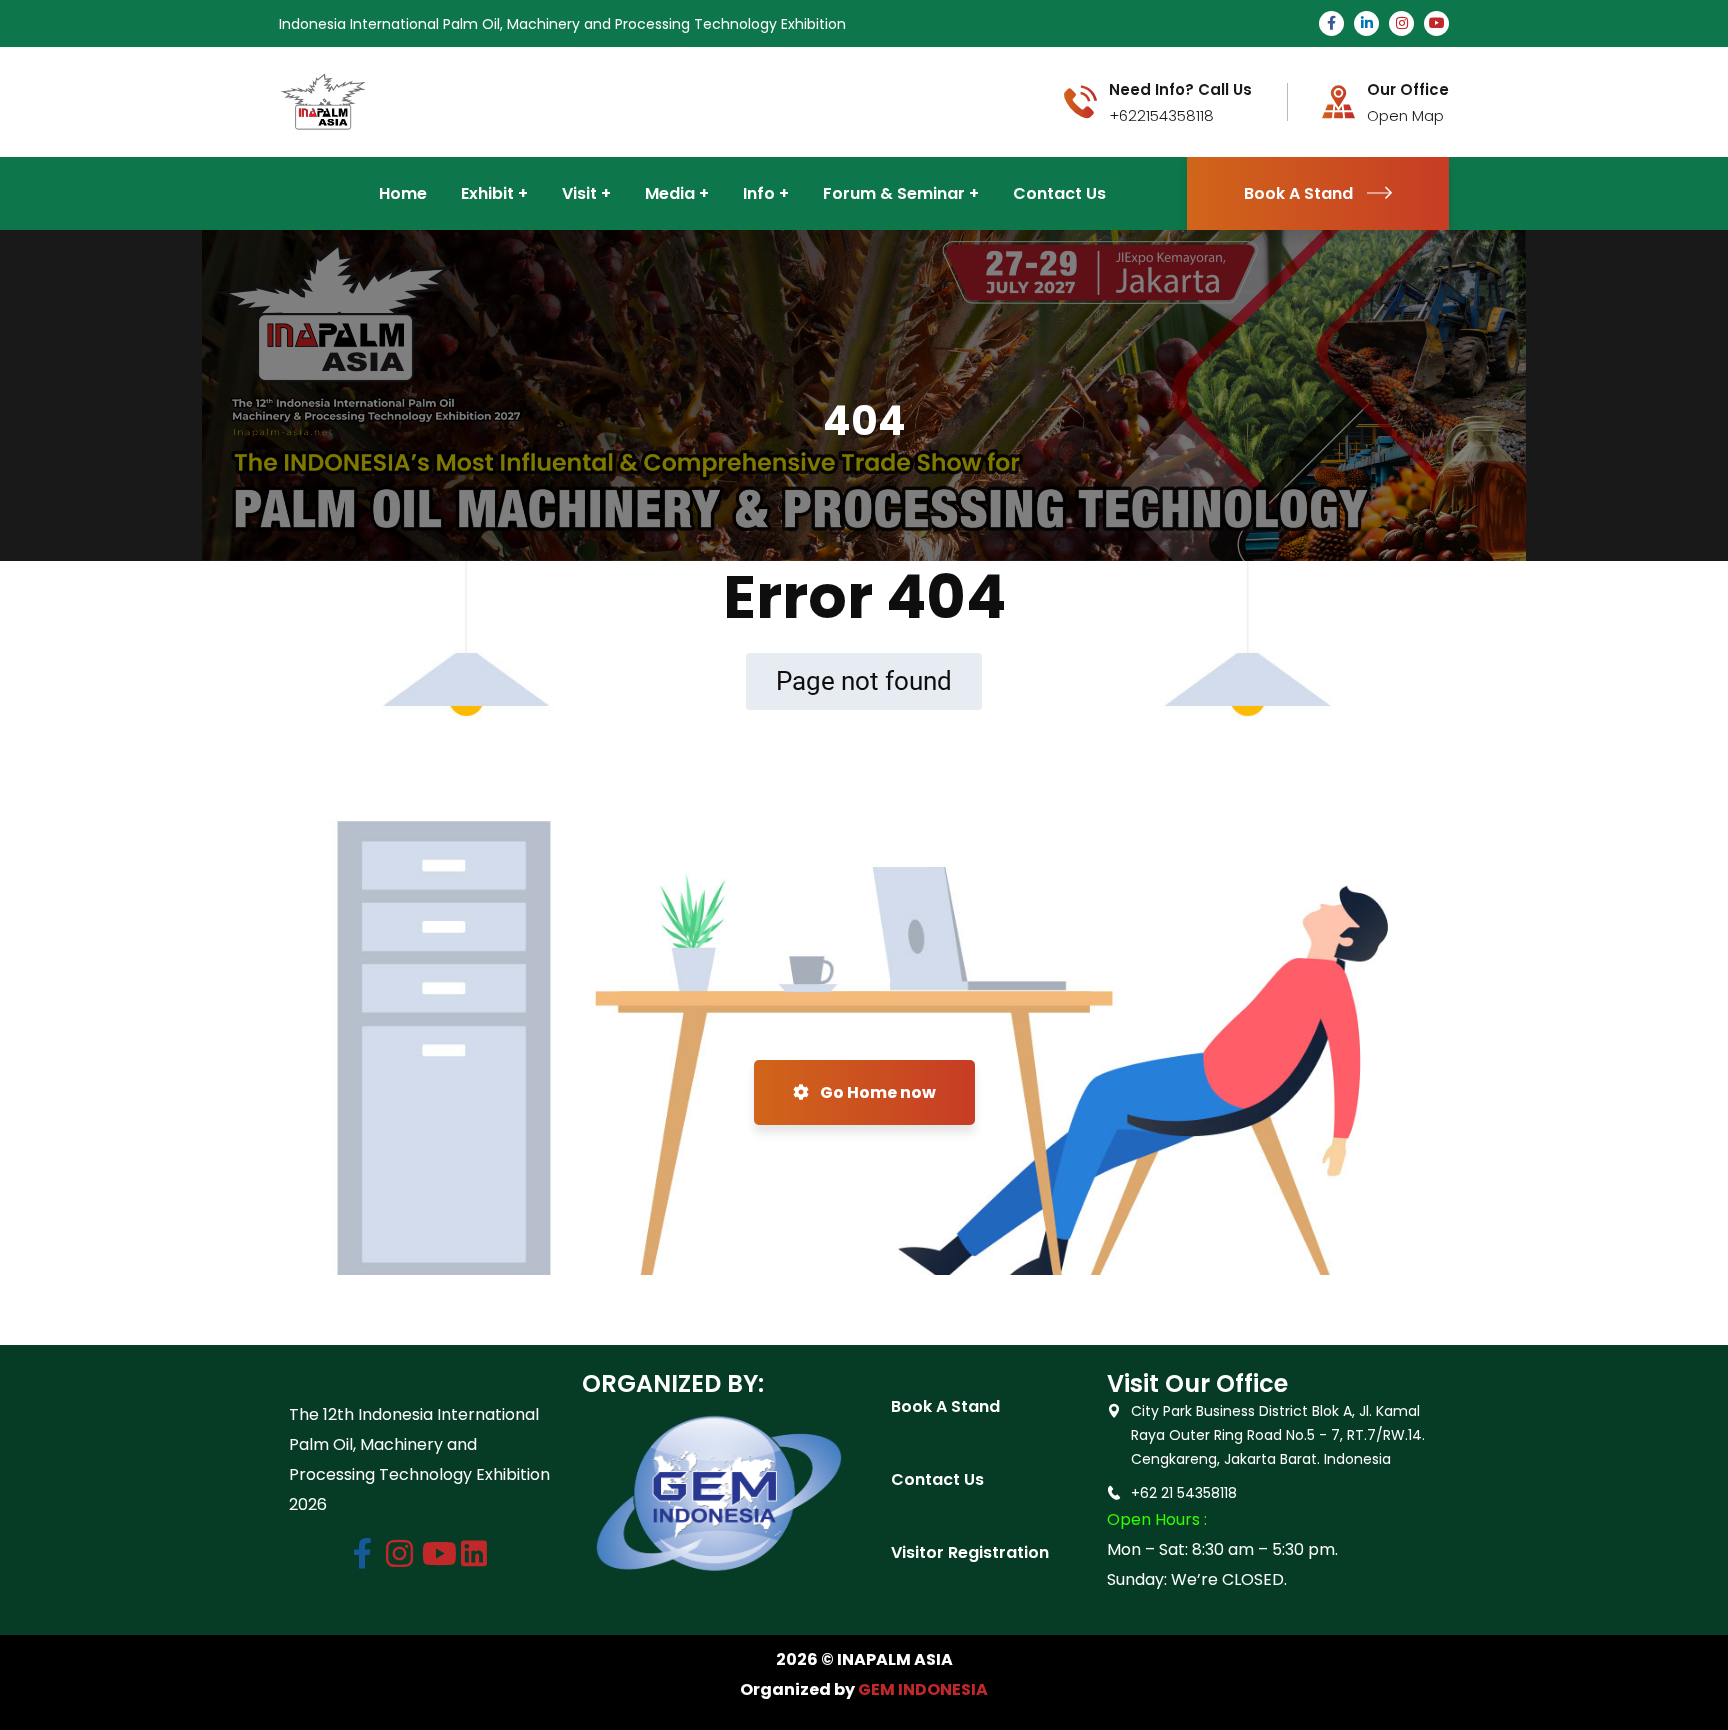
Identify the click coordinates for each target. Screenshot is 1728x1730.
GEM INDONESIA (923, 1689)
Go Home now (876, 1092)
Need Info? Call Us (1180, 90)
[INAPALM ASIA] (323, 100)
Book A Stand (1298, 193)
